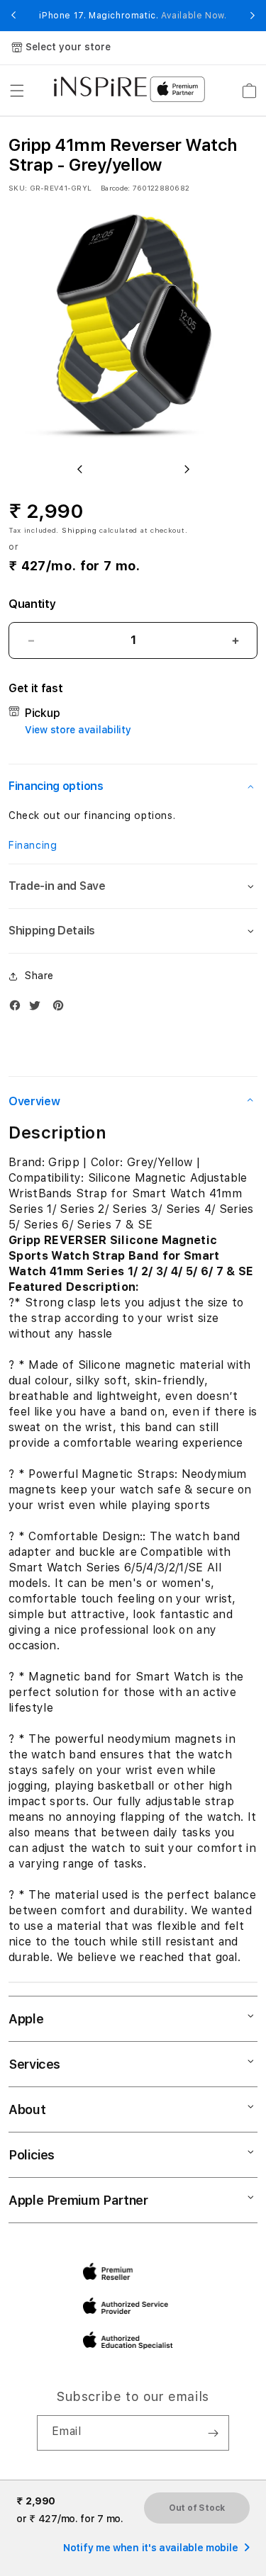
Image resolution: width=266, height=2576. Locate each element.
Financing (33, 845)
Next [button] (253, 16)
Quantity (32, 604)
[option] (133, 327)
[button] (17, 91)
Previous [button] (13, 16)
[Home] (100, 86)
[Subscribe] (213, 2433)
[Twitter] (38, 1009)
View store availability (78, 730)
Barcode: (115, 188)
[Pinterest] (62, 1009)
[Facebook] (18, 1009)
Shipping (79, 530)
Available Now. (194, 16)
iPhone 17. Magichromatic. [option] (133, 16)
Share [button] (39, 976)
